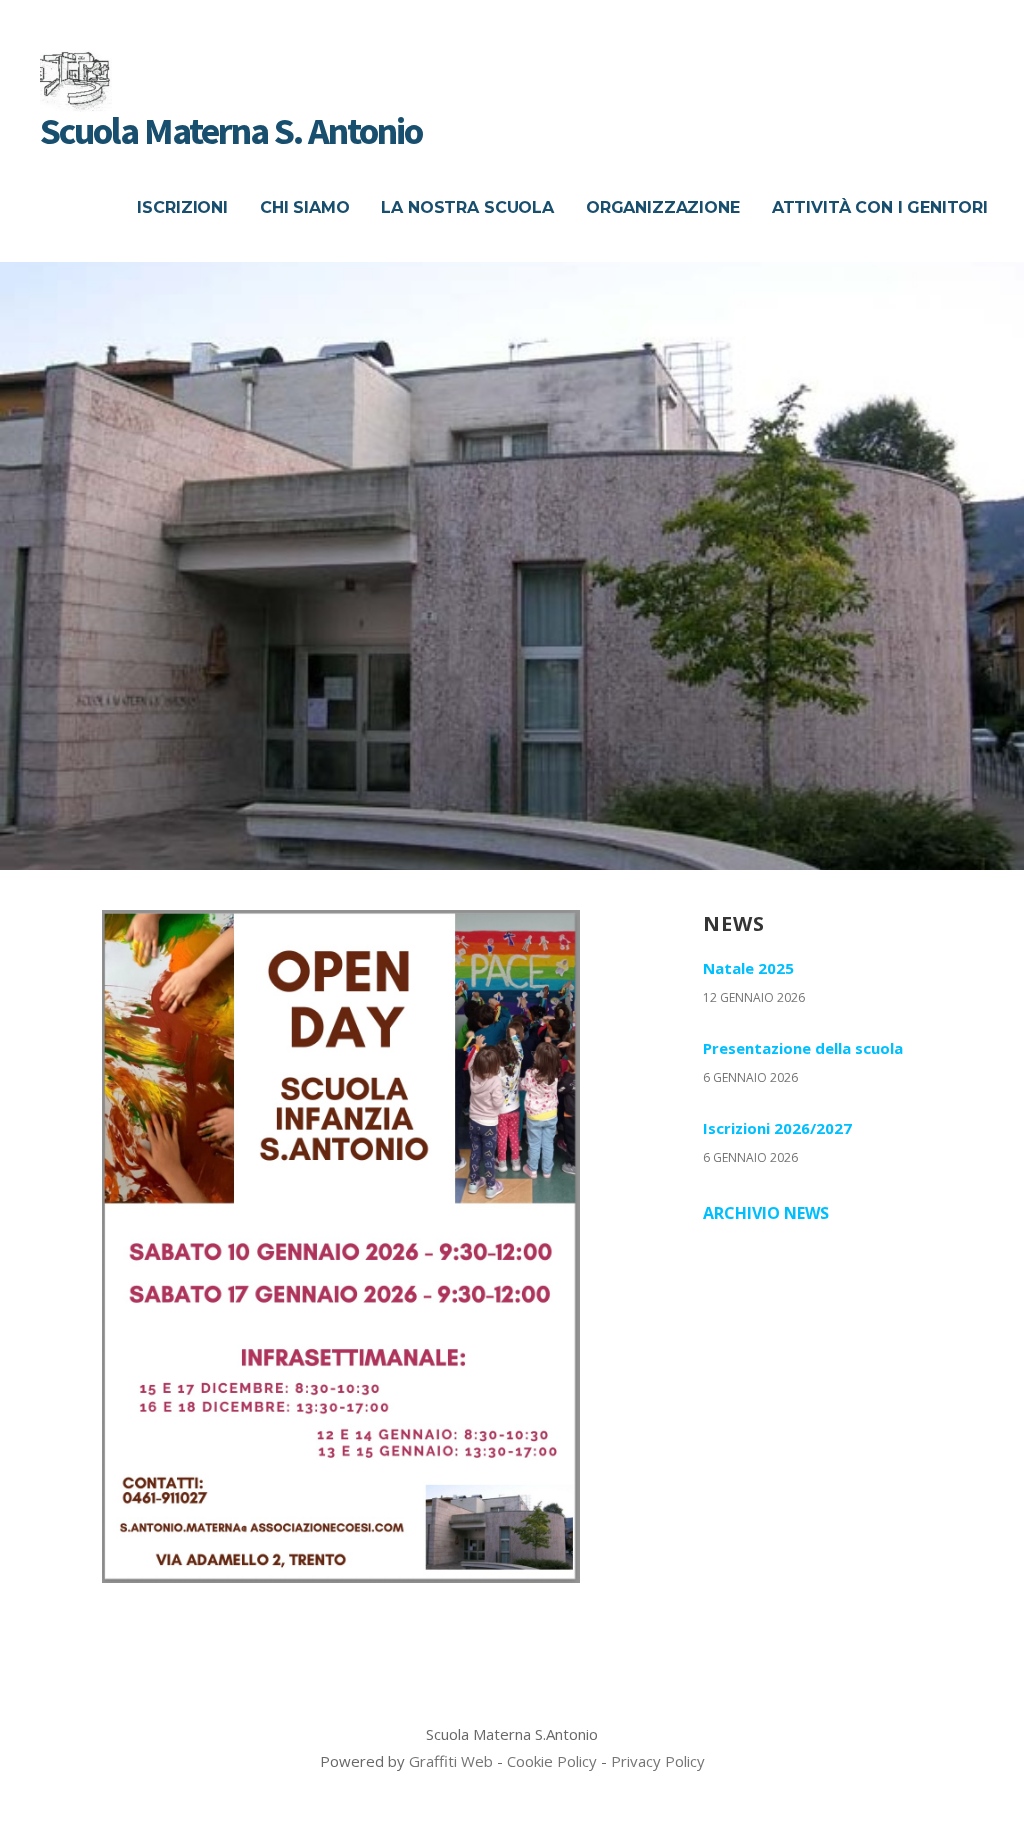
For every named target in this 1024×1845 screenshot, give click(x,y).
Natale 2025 (748, 968)
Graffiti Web (451, 1761)
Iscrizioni (182, 207)
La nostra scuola (467, 207)
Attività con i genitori (880, 207)
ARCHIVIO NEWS (766, 1213)
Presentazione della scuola (803, 1048)
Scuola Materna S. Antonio (231, 130)
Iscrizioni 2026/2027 (777, 1128)
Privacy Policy (658, 1761)
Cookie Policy (552, 1761)
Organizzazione (663, 207)
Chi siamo (305, 207)
